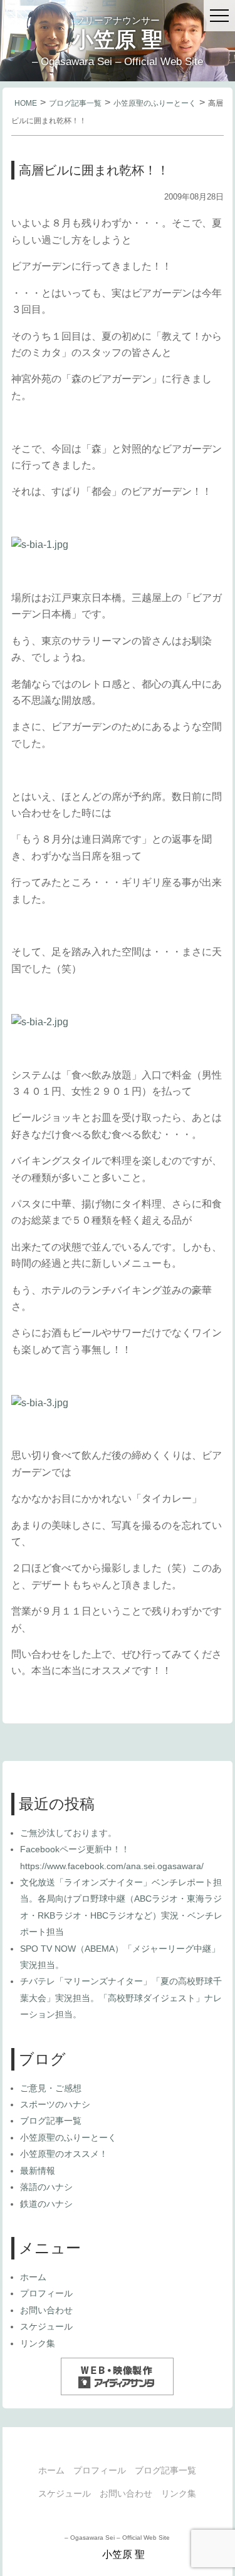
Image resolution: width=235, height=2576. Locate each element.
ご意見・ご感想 (51, 2088)
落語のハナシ (46, 2187)
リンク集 (38, 2343)
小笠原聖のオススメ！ (64, 2154)
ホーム (33, 2277)
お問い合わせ (46, 2310)
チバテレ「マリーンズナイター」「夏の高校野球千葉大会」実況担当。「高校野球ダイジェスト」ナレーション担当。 (121, 1998)
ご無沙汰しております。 (68, 1833)
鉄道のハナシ (46, 2204)
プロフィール (46, 2293)
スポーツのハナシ (55, 2104)
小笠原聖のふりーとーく (155, 103)
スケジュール (46, 2326)
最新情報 (38, 2171)
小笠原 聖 (118, 39)
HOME (26, 103)
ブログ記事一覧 (75, 103)
